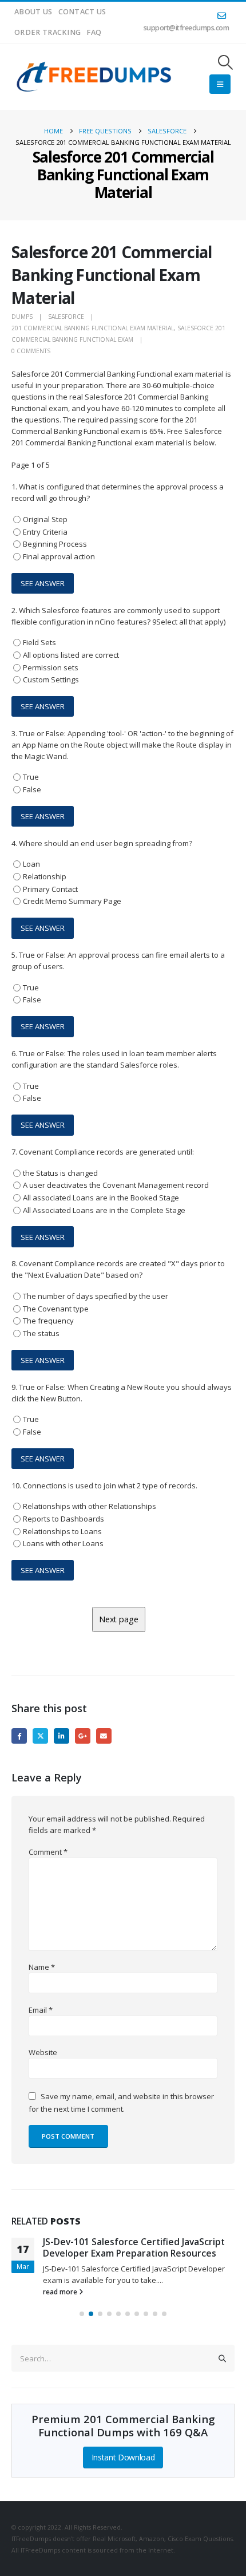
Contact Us (82, 12)
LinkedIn (61, 1736)
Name (42, 1967)
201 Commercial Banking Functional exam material (93, 328)
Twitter (40, 1736)
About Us (33, 12)
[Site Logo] (95, 77)
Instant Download (123, 2457)
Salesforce (66, 317)
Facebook (19, 1736)
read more (61, 2291)
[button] (226, 62)
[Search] (223, 2358)
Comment (48, 1852)
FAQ (94, 32)
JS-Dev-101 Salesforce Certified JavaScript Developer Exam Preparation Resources (134, 2247)
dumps (22, 317)
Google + (83, 1736)
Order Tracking (47, 32)
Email (104, 1736)
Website (43, 2052)
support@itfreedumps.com (187, 28)
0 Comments (31, 351)
